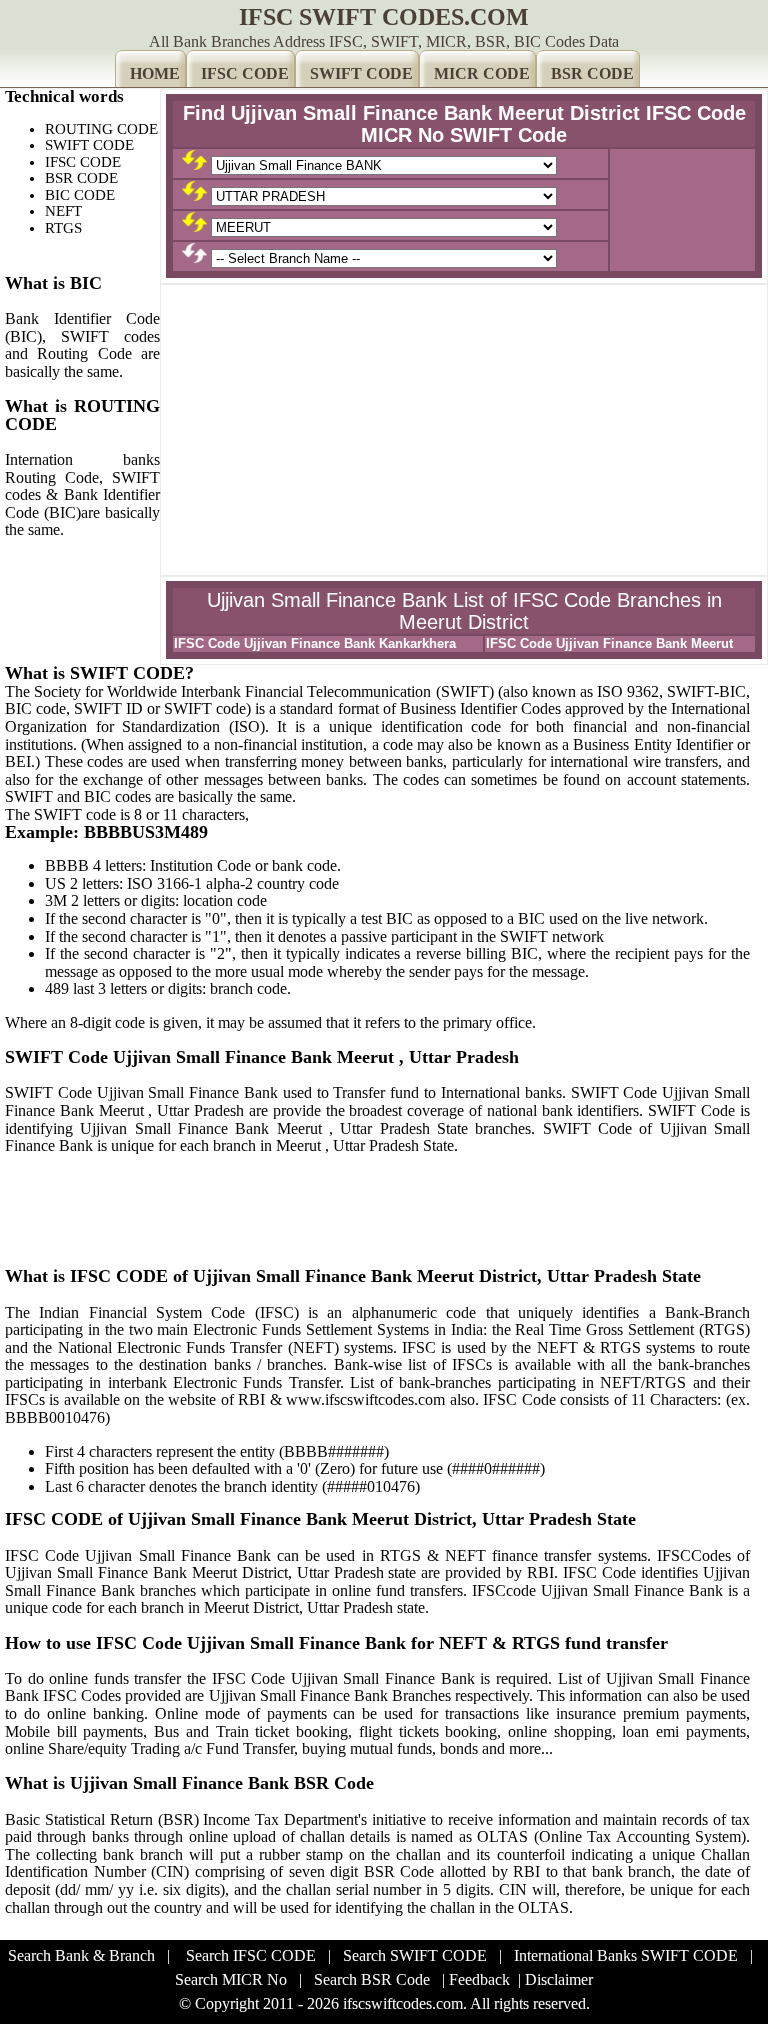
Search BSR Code (372, 1979)
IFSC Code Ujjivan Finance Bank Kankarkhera (315, 643)
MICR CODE (482, 73)
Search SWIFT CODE (415, 1955)
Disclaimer (559, 1979)
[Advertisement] (464, 430)
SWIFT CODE (361, 73)
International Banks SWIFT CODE (626, 1955)
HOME (155, 73)
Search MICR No (231, 1979)
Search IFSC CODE (251, 1955)
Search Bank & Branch (81, 1955)
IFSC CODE (245, 73)
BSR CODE (592, 73)
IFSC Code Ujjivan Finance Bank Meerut (609, 643)
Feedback (479, 1979)
